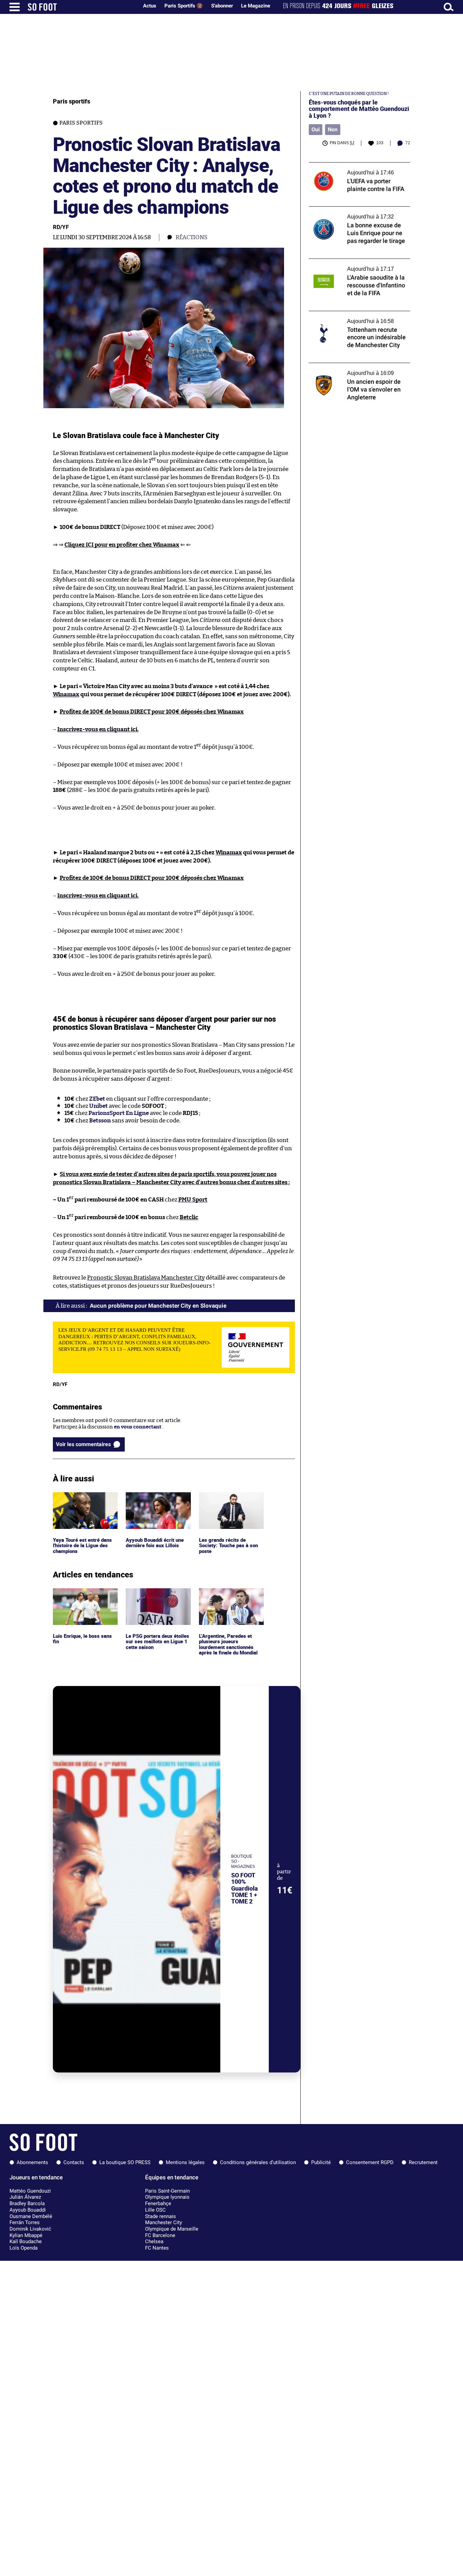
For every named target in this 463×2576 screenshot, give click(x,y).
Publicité (321, 2162)
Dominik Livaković (30, 2229)
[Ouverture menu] (15, 7)
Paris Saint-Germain (167, 2191)
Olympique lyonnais (167, 2197)
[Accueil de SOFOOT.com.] (81, 7)
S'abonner (222, 6)
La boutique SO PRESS (125, 2162)
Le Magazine (256, 6)
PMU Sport (193, 1200)
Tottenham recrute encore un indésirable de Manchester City (358, 317)
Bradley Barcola (27, 2203)
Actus (150, 6)
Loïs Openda (24, 2248)
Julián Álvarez (25, 2197)
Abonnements (32, 2162)
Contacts (74, 2162)
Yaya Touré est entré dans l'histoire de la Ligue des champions (83, 1501)
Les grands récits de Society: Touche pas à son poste (229, 1501)
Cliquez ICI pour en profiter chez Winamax (122, 545)
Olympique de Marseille (172, 2229)
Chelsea (154, 2241)
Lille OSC (155, 2210)
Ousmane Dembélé (31, 2216)
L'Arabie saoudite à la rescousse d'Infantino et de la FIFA (346, 265)
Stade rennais (160, 2216)
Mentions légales (185, 2162)
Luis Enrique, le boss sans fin (83, 1594)
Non (333, 129)
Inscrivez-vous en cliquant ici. (98, 729)
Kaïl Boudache (26, 2241)
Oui (316, 129)
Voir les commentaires (83, 1444)
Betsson (100, 1121)
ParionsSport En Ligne (119, 1113)
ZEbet (97, 1099)
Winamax (66, 694)
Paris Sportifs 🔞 (184, 6)
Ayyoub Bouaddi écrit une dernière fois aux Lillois (157, 1498)
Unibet (98, 1106)
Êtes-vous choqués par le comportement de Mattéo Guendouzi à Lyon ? (359, 109)
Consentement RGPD (370, 2162)
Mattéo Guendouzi (30, 2191)
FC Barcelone (160, 2235)
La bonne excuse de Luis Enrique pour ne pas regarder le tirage (357, 213)
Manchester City (164, 2222)
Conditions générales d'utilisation (258, 2162)
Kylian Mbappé (26, 2235)
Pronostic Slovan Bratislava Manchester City (146, 1278)
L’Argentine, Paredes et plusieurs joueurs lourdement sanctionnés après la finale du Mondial (229, 1601)
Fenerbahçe (158, 2203)
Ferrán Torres (25, 2222)
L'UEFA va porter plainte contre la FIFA (355, 165)
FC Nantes (157, 2248)
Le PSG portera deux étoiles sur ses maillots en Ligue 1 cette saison (156, 1597)
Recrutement (423, 2162)
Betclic (189, 1217)
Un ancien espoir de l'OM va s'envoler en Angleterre (357, 369)
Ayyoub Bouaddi (28, 2210)
